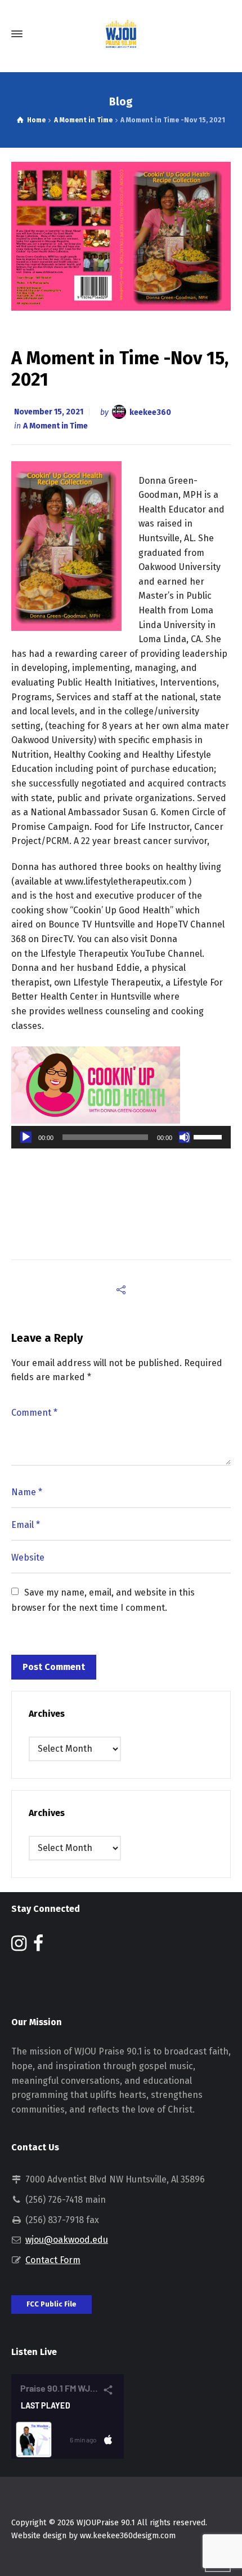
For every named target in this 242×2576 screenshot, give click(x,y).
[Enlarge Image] (121, 236)
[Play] (26, 1137)
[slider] (209, 1136)
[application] (121, 1137)
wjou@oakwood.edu (67, 2240)
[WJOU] (121, 34)
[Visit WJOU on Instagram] (19, 1947)
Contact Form (53, 2260)
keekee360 (150, 412)
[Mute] (185, 1137)
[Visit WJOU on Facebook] (38, 1947)
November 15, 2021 (49, 412)
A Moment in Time (55, 426)
